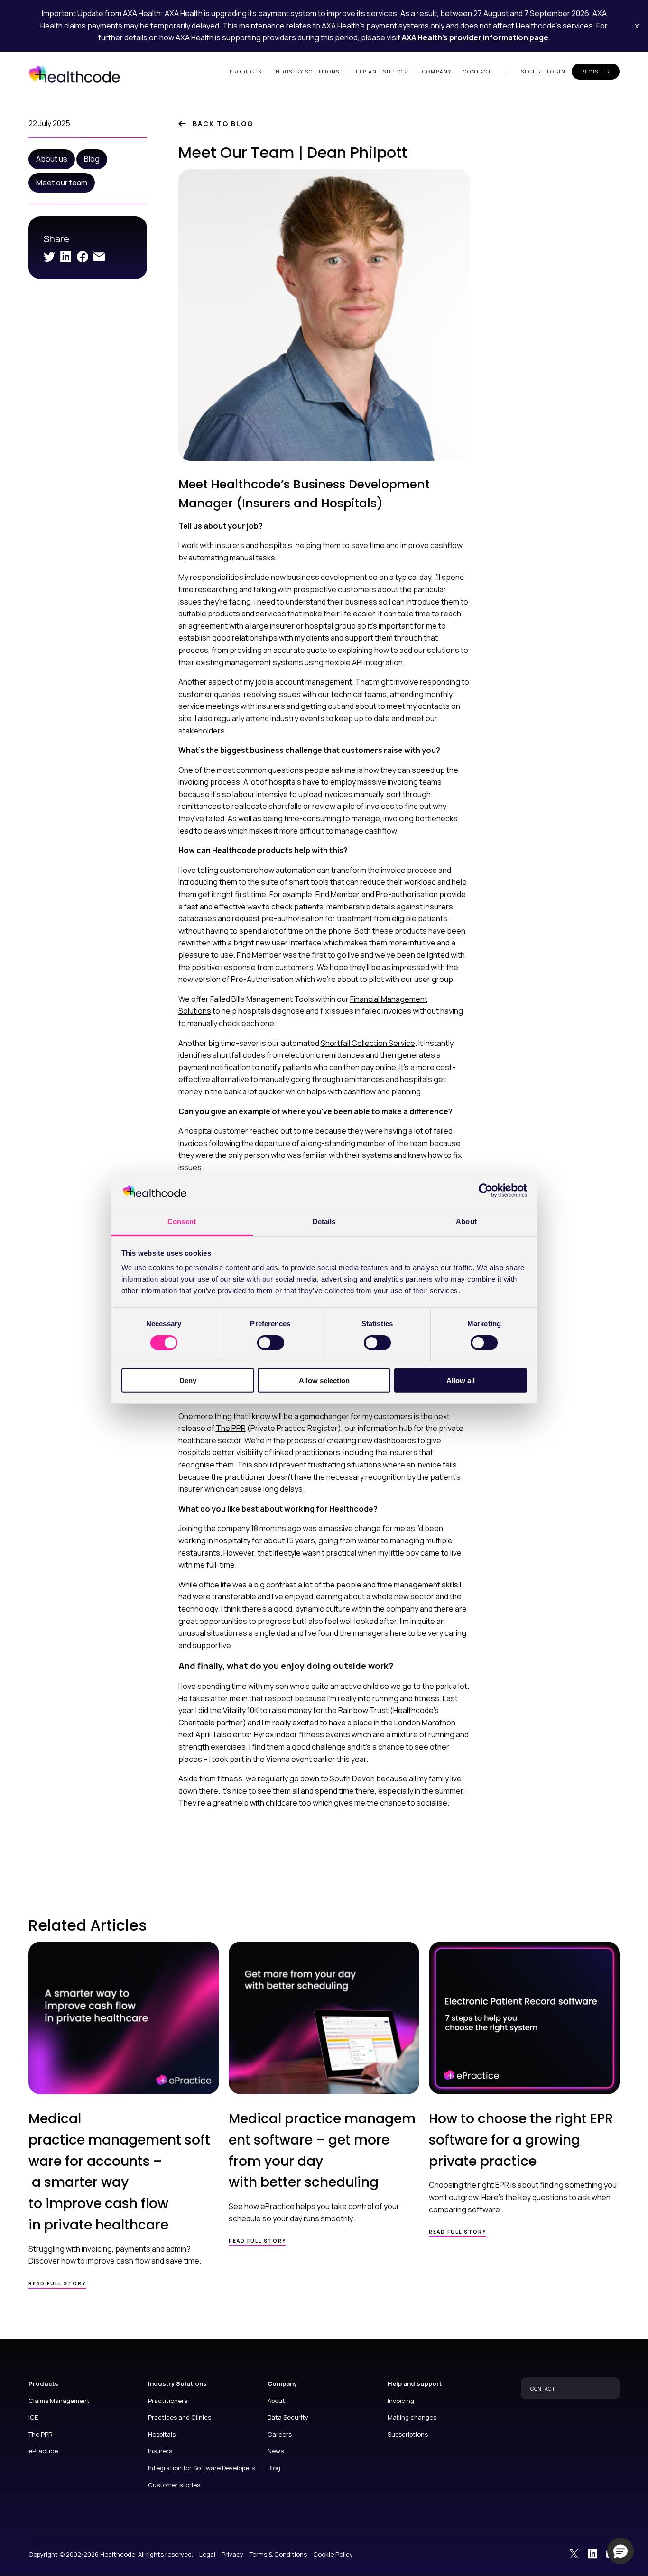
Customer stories (174, 2485)
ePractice (43, 2451)
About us (52, 159)
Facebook (83, 257)
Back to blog (223, 124)
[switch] (271, 1342)
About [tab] (466, 1222)
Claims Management (59, 2401)
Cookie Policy (333, 2554)
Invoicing (401, 2401)
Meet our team (62, 183)
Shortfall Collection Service (368, 1043)
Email (99, 257)
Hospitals (162, 2434)
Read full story (57, 2283)
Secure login (544, 72)
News (276, 2451)
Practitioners (168, 2401)
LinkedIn (66, 257)
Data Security (288, 2417)
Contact (477, 72)
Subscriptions (408, 2434)
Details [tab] (324, 1222)
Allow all (461, 1380)
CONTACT (543, 2388)
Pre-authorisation (407, 894)
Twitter (49, 257)
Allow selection (324, 1380)
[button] (620, 2551)
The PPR (231, 1428)
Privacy (232, 2554)
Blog (92, 159)
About (276, 2401)
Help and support (381, 72)
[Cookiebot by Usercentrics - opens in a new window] (486, 1191)
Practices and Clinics (180, 2417)
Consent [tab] (182, 1222)
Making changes (412, 2417)
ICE (33, 2417)
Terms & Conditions (278, 2554)
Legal (207, 2554)
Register (596, 72)
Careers (280, 2434)
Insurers (160, 2451)
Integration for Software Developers (201, 2468)
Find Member (338, 894)
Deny (188, 1380)
